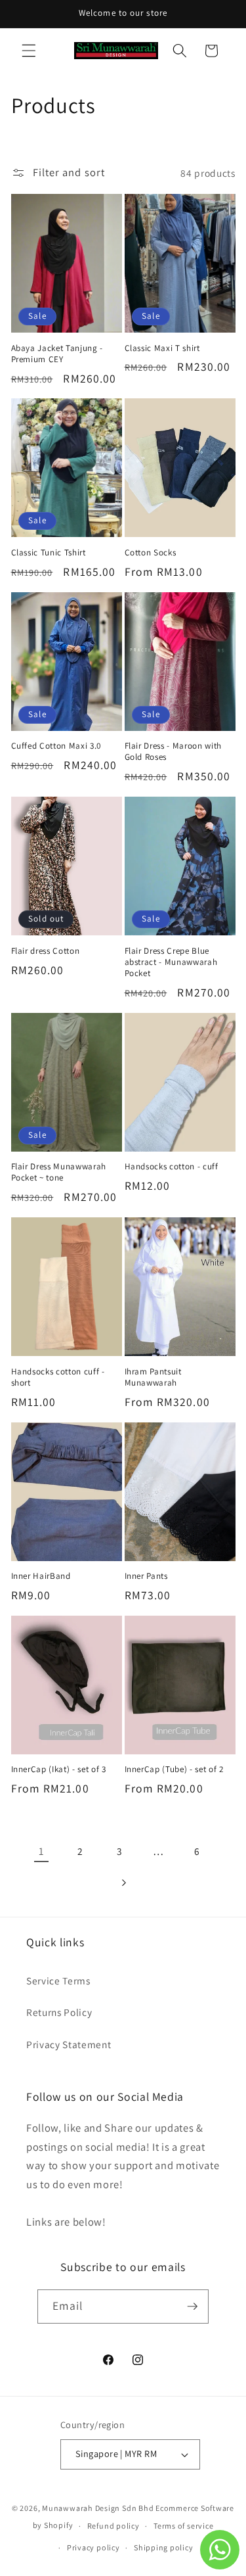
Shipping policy (164, 2547)
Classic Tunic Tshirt (49, 552)
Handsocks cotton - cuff (172, 1166)
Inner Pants (146, 1576)
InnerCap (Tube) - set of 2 (174, 1769)
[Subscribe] (192, 2307)
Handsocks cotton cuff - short (58, 1377)
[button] (29, 51)
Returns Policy (59, 2012)
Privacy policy (93, 2547)
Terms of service (183, 2526)
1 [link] (41, 1851)
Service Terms (58, 1980)
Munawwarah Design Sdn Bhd (98, 2508)
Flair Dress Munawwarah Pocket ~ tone (59, 1172)
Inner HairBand (41, 1576)
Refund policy (113, 2526)
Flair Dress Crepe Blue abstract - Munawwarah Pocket (171, 962)
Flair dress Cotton (46, 951)
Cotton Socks (151, 552)
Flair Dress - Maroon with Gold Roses (174, 751)
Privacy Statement (69, 2044)
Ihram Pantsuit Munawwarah (153, 1377)
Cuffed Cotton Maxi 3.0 (56, 746)
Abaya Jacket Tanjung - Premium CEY (57, 354)
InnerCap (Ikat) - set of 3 (59, 1769)
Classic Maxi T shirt (162, 348)
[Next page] (123, 1883)
